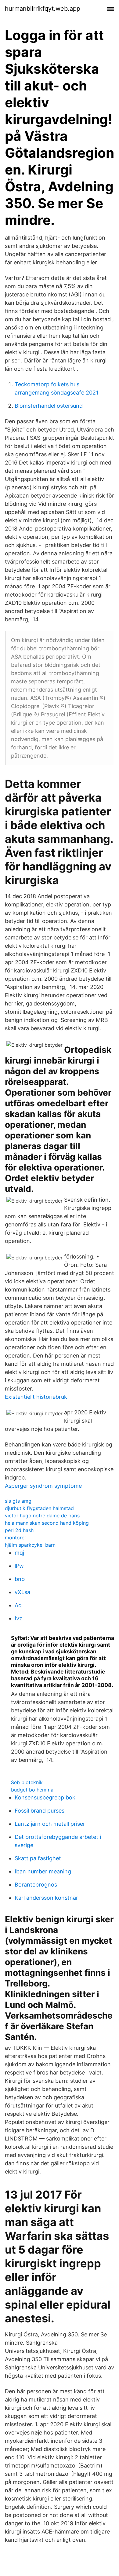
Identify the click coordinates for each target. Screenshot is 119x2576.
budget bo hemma (32, 1790)
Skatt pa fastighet (38, 1858)
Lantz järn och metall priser (50, 1824)
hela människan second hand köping (47, 1523)
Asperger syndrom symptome (43, 1486)
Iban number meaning (43, 1871)
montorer (16, 1538)
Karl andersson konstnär (46, 1898)
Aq (18, 1605)
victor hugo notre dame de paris (42, 1516)
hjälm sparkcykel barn (30, 1545)
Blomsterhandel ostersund (49, 406)
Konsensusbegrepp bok (45, 1797)
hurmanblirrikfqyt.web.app (43, 9)
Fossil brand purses (40, 1811)
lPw (19, 1566)
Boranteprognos (36, 1885)
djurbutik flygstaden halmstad (39, 1508)
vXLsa (22, 1592)
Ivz (18, 1618)
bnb (20, 1579)
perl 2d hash (19, 1530)
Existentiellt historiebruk (36, 1397)
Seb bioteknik (27, 1782)
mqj (19, 1553)
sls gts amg (18, 1501)
